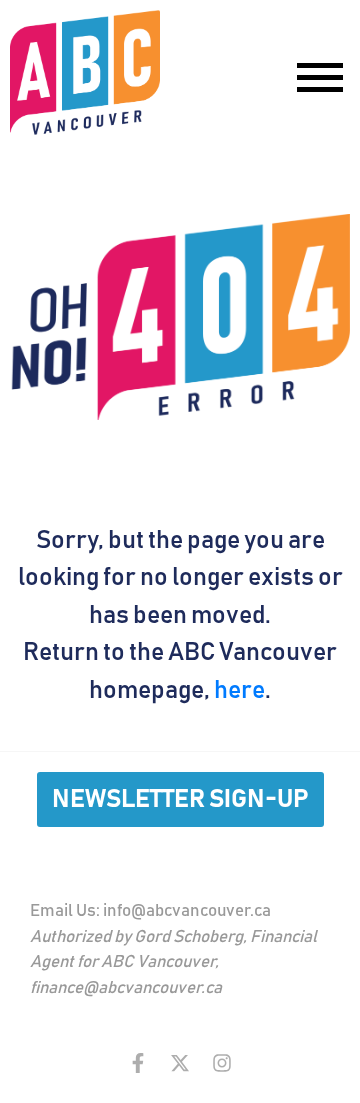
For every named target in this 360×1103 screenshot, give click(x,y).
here (239, 690)
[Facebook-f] (138, 1063)
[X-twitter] (180, 1063)
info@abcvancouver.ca (187, 911)
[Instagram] (222, 1063)
